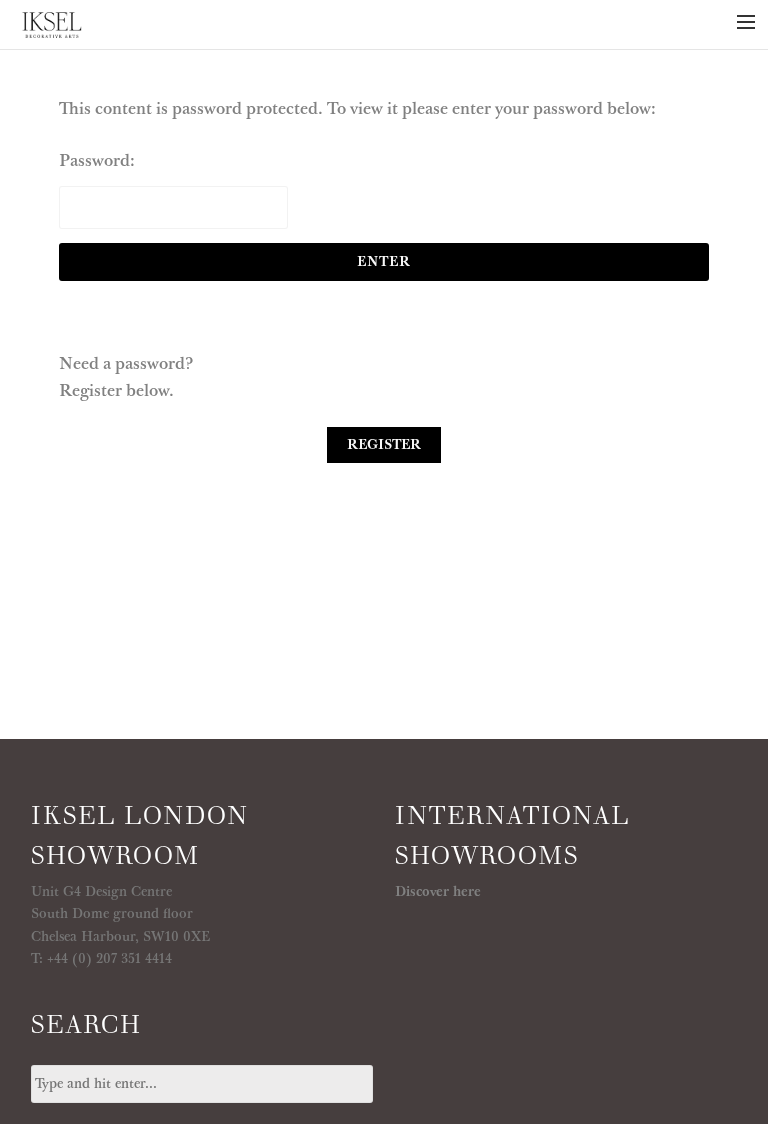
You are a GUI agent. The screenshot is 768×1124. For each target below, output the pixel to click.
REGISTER (384, 445)
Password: (97, 161)
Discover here (438, 892)
